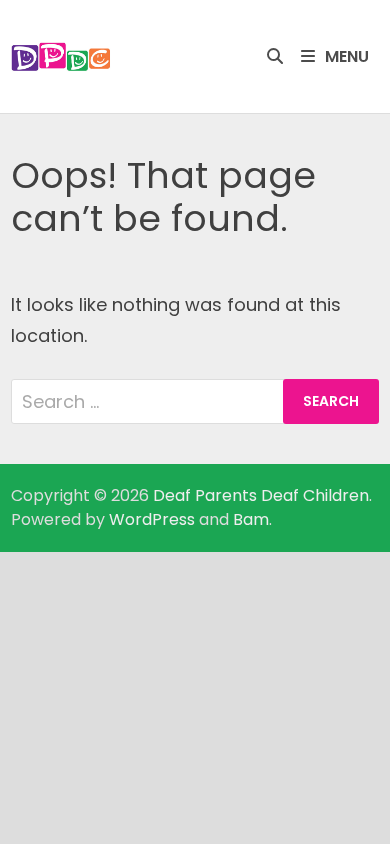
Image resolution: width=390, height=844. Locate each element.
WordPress (152, 519)
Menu (347, 56)
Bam (251, 519)
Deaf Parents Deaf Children (261, 495)
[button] (61, 57)
